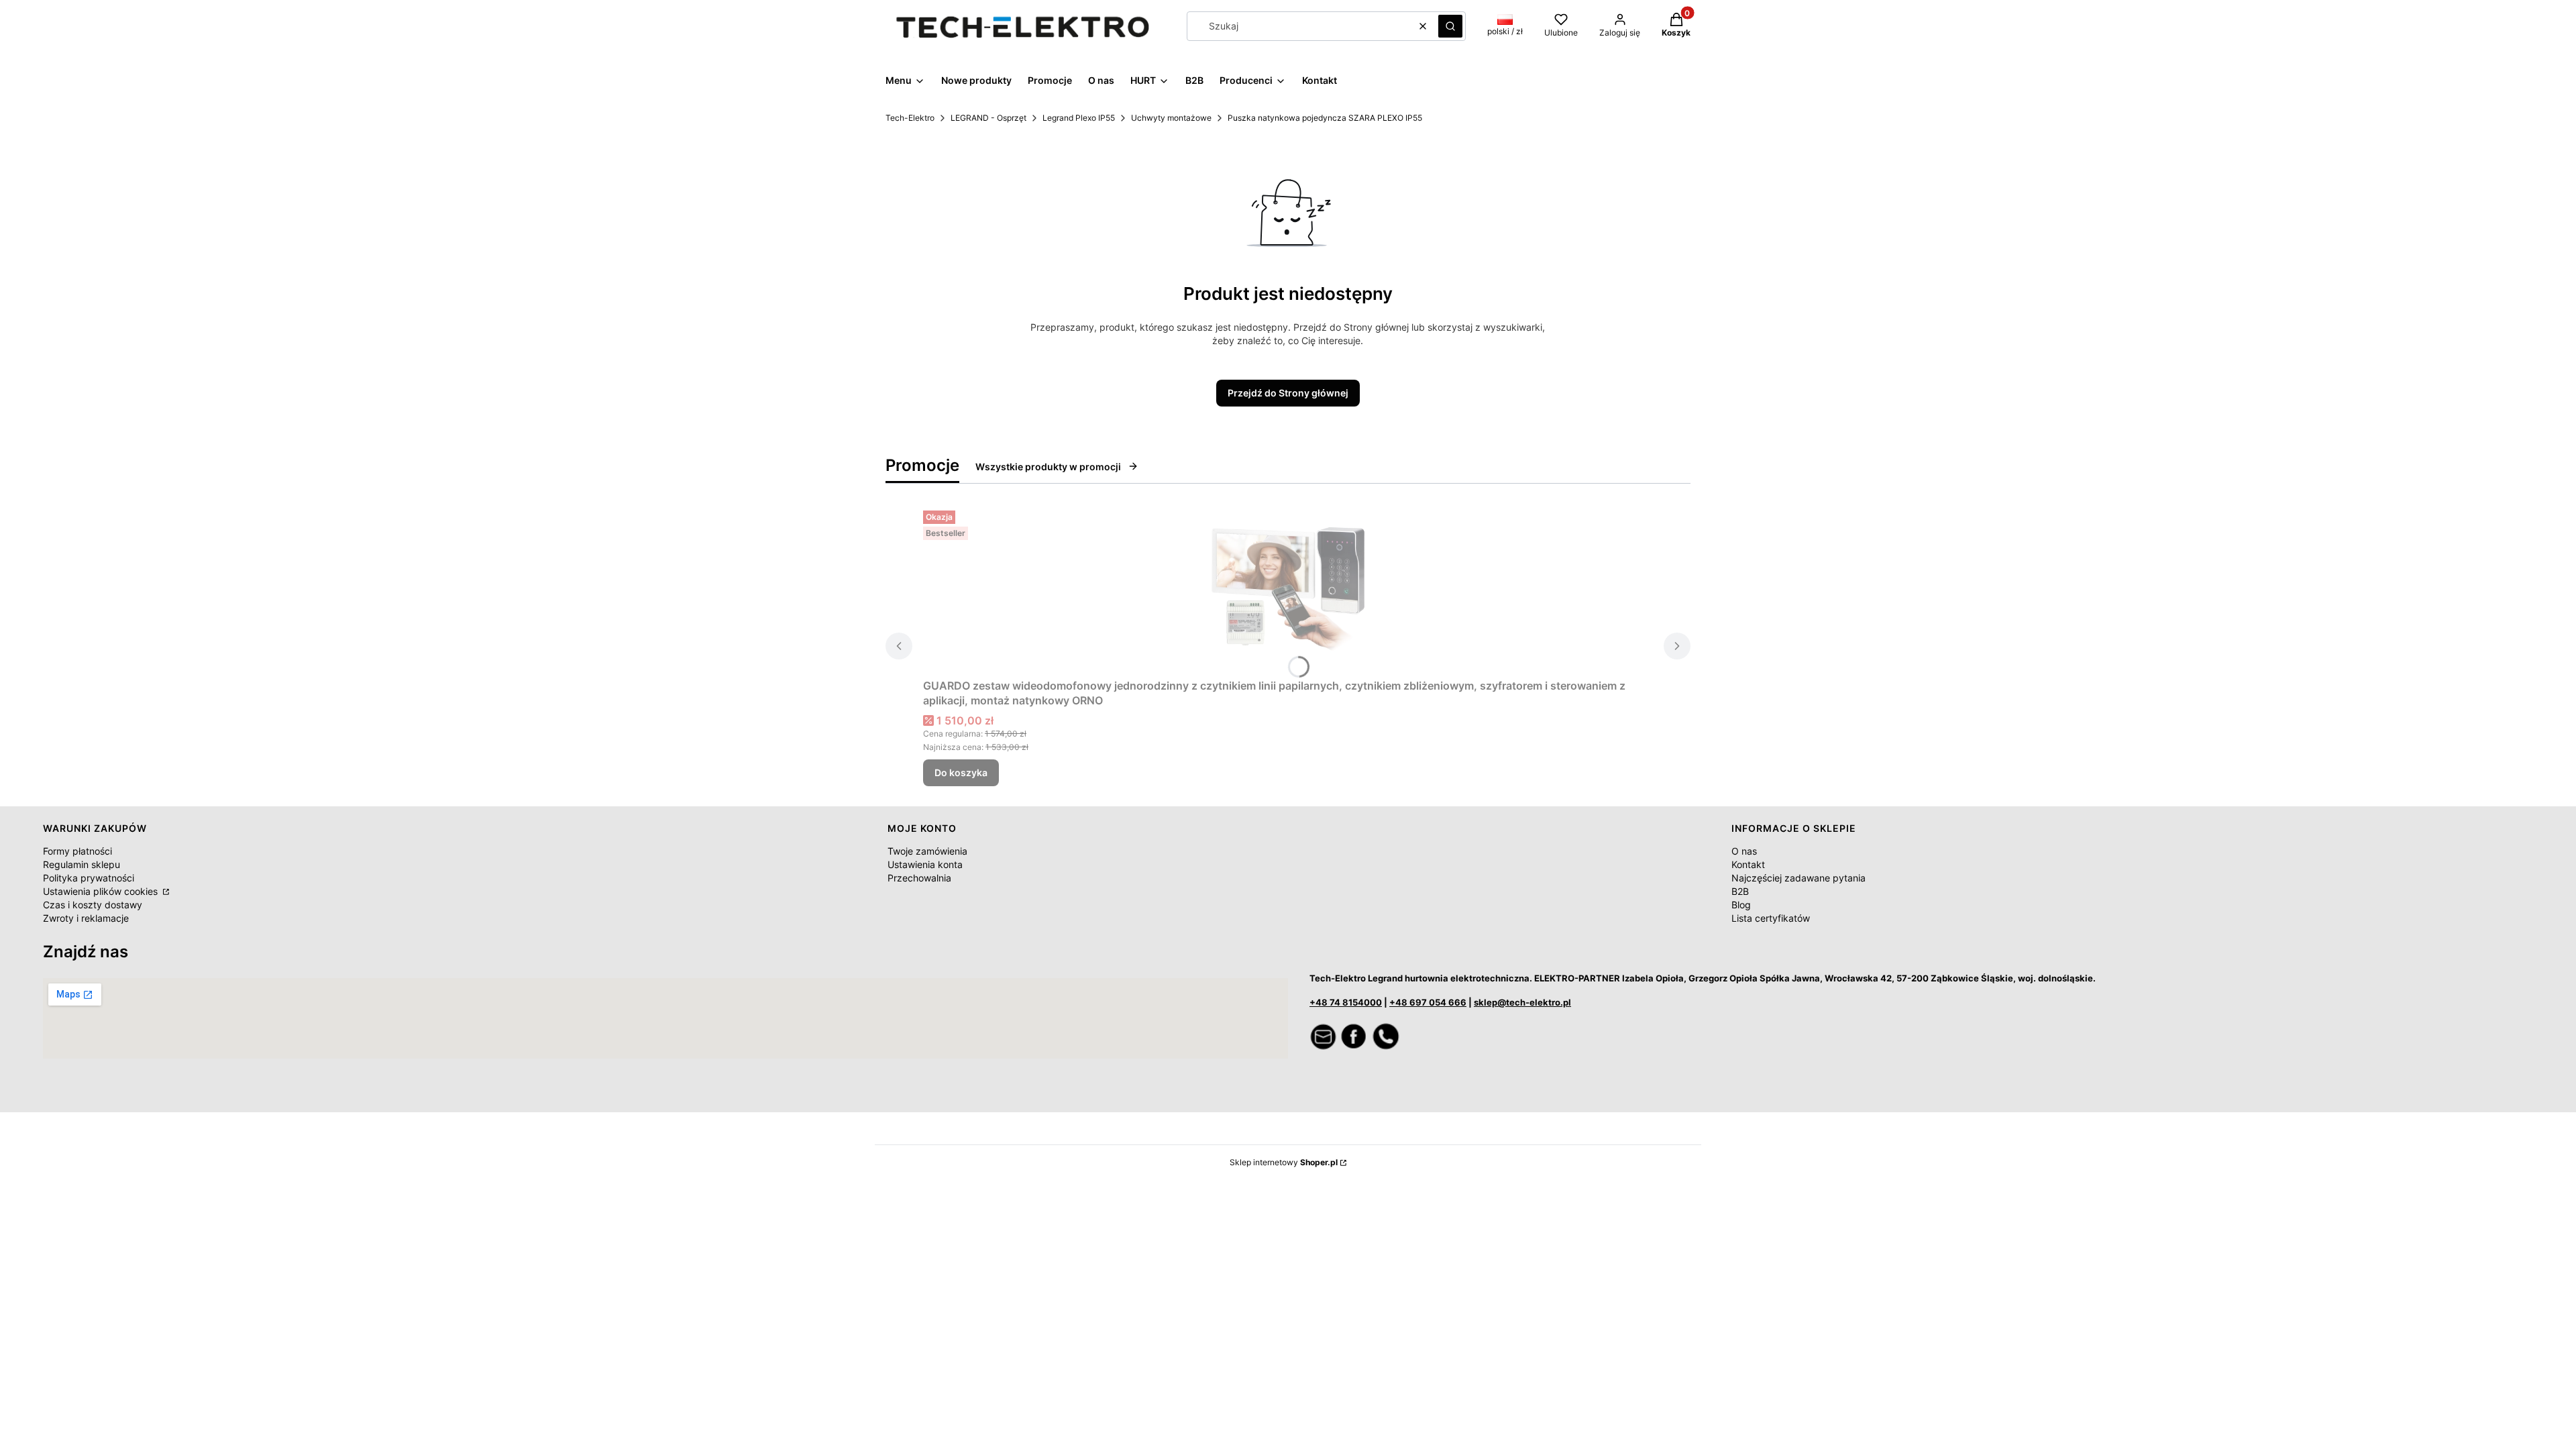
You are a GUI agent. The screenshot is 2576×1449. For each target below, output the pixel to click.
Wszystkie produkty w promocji (1048, 467)
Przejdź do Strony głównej (1288, 393)
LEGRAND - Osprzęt (988, 118)
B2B (1740, 891)
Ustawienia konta (925, 864)
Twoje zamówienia (927, 851)
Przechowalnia (919, 878)
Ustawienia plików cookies (102, 891)
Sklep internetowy (1284, 1162)
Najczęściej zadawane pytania (1799, 878)
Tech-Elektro (910, 118)
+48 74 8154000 (1346, 1002)
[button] (1450, 26)
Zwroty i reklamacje (86, 918)
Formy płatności (77, 851)
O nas (1744, 851)
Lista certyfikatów (1771, 918)
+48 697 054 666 (1428, 1002)
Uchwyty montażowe (1171, 118)
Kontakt (1748, 864)
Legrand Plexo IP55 (1079, 118)
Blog (1741, 905)
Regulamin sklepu (82, 864)
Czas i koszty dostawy (93, 905)
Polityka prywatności (89, 878)
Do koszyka (961, 772)
